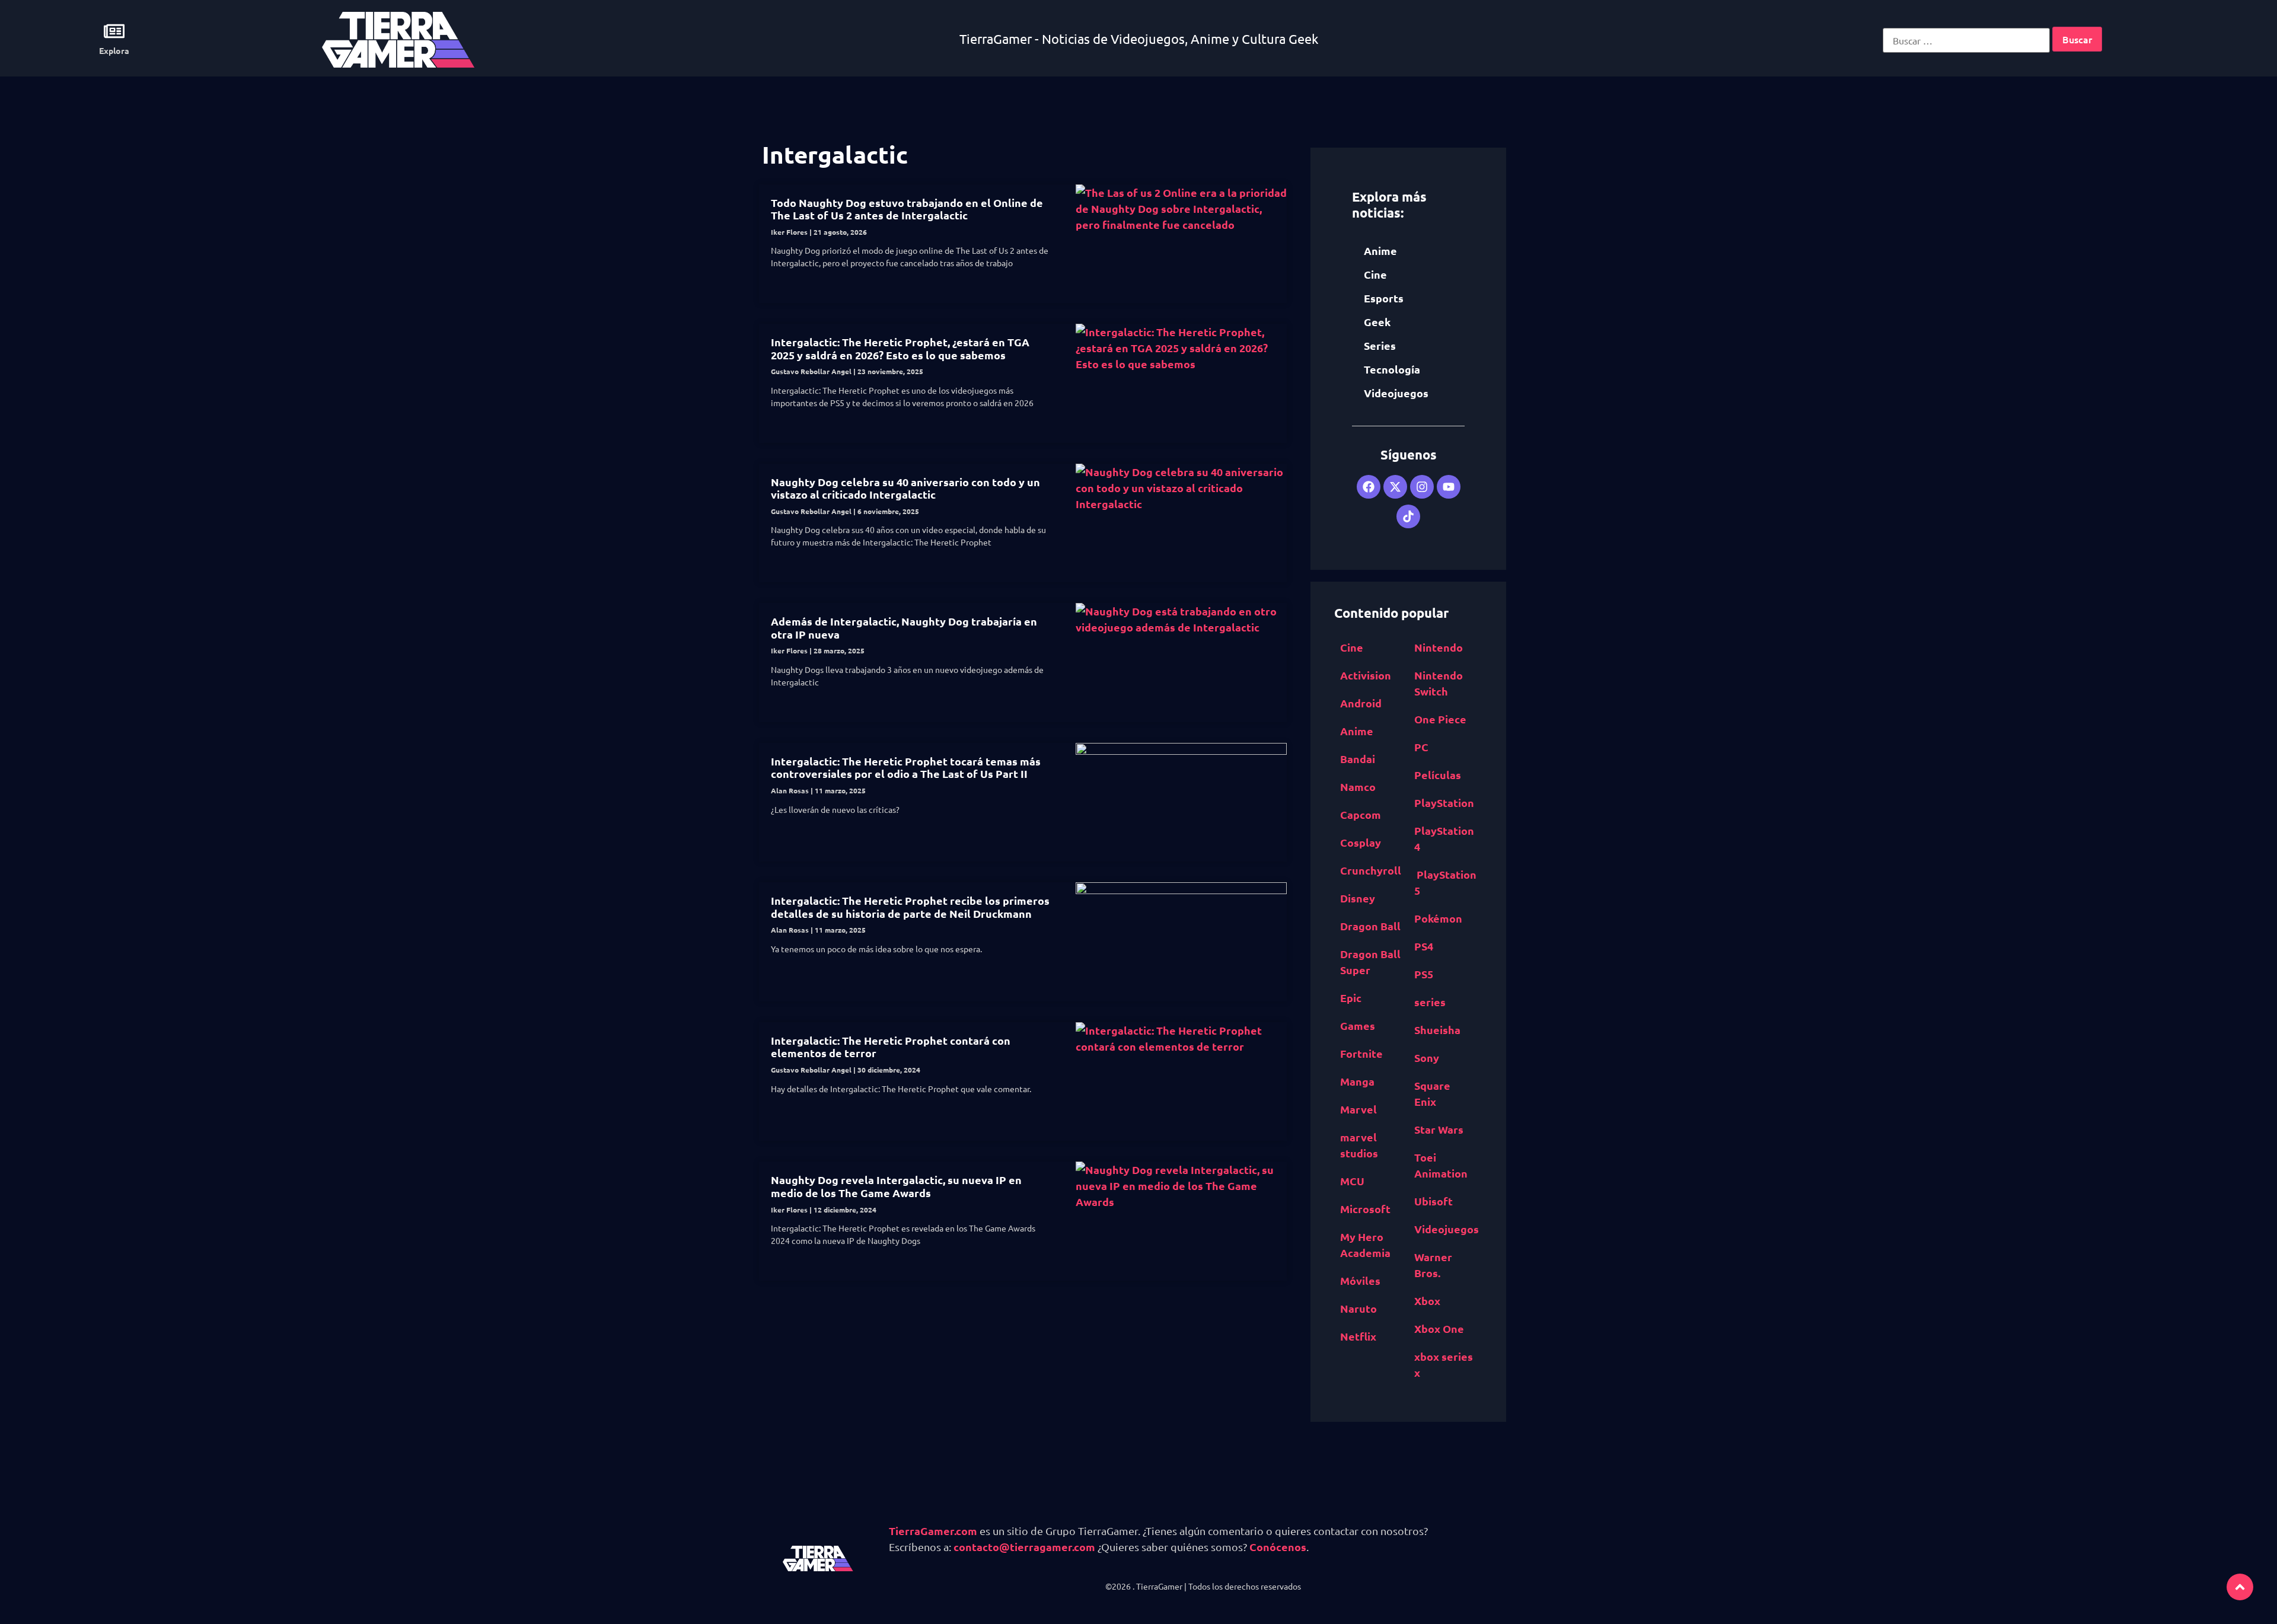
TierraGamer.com (933, 1531)
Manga (1357, 1081)
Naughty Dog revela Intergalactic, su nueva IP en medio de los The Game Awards (896, 1186)
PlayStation (1444, 803)
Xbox (1427, 1301)
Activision (1366, 675)
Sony (1427, 1057)
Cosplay (1361, 842)
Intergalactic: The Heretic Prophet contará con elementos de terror (891, 1047)
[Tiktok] (1408, 516)
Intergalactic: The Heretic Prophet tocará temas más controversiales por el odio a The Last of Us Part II (906, 768)
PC (1421, 747)
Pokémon (1438, 918)
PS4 (1424, 946)
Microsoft (1365, 1209)
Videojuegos (1396, 393)
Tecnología (1392, 369)
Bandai (1358, 759)
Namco (1358, 787)
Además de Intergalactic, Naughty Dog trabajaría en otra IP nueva (904, 628)
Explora (114, 50)
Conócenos (1278, 1547)
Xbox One (1439, 1328)
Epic (1351, 998)
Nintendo (1439, 647)
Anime (1380, 251)
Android (1361, 703)
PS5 (1424, 974)
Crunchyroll (1371, 870)
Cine (1375, 274)
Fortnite (1361, 1053)
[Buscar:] (1966, 40)
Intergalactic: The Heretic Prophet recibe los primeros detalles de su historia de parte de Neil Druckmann (910, 907)
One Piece (1440, 719)
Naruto (1358, 1308)
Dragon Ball (1370, 926)
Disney (1358, 898)
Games (1358, 1025)
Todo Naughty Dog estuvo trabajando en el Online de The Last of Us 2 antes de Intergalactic (907, 209)
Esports (1384, 298)
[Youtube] (1449, 487)
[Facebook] (1369, 487)
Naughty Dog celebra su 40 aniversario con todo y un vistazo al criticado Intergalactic (905, 488)
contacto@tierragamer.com (1024, 1547)
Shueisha (1437, 1030)
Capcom (1361, 814)
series (1430, 1002)
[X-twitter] (1395, 487)
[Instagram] (1422, 487)
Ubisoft (1434, 1201)
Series (1380, 345)
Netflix (1358, 1336)
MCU (1352, 1181)
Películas (1438, 775)
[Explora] (114, 31)
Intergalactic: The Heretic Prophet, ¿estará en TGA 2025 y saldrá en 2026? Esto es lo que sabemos (900, 348)
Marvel (1358, 1109)
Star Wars (1439, 1129)
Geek (1377, 322)
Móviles (1360, 1280)
